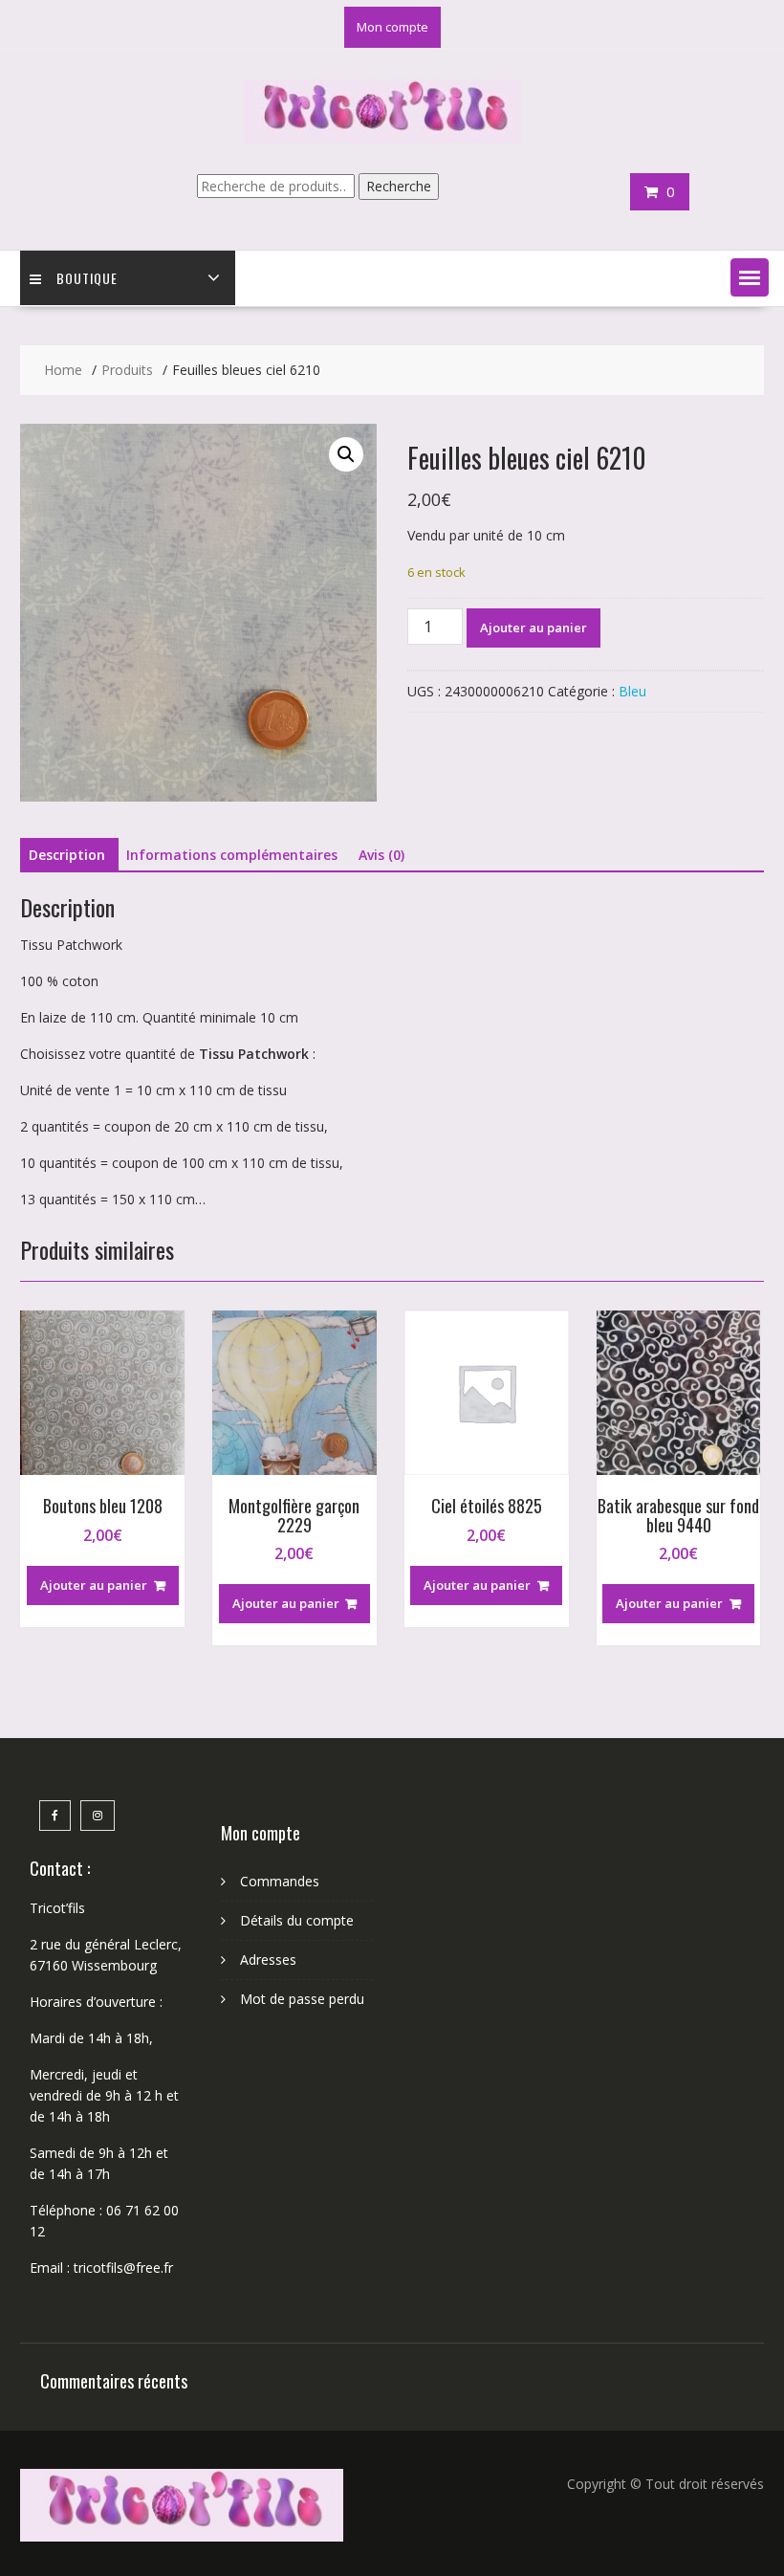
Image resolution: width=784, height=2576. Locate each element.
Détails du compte (297, 1920)
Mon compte (392, 27)
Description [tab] (67, 855)
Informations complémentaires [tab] (232, 855)
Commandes (280, 1881)
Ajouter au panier (534, 627)
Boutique (87, 278)
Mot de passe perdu (302, 1999)
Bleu (632, 691)
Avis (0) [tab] (381, 855)
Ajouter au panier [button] (94, 1585)
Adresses (268, 1960)
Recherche (399, 186)
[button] (750, 277)
